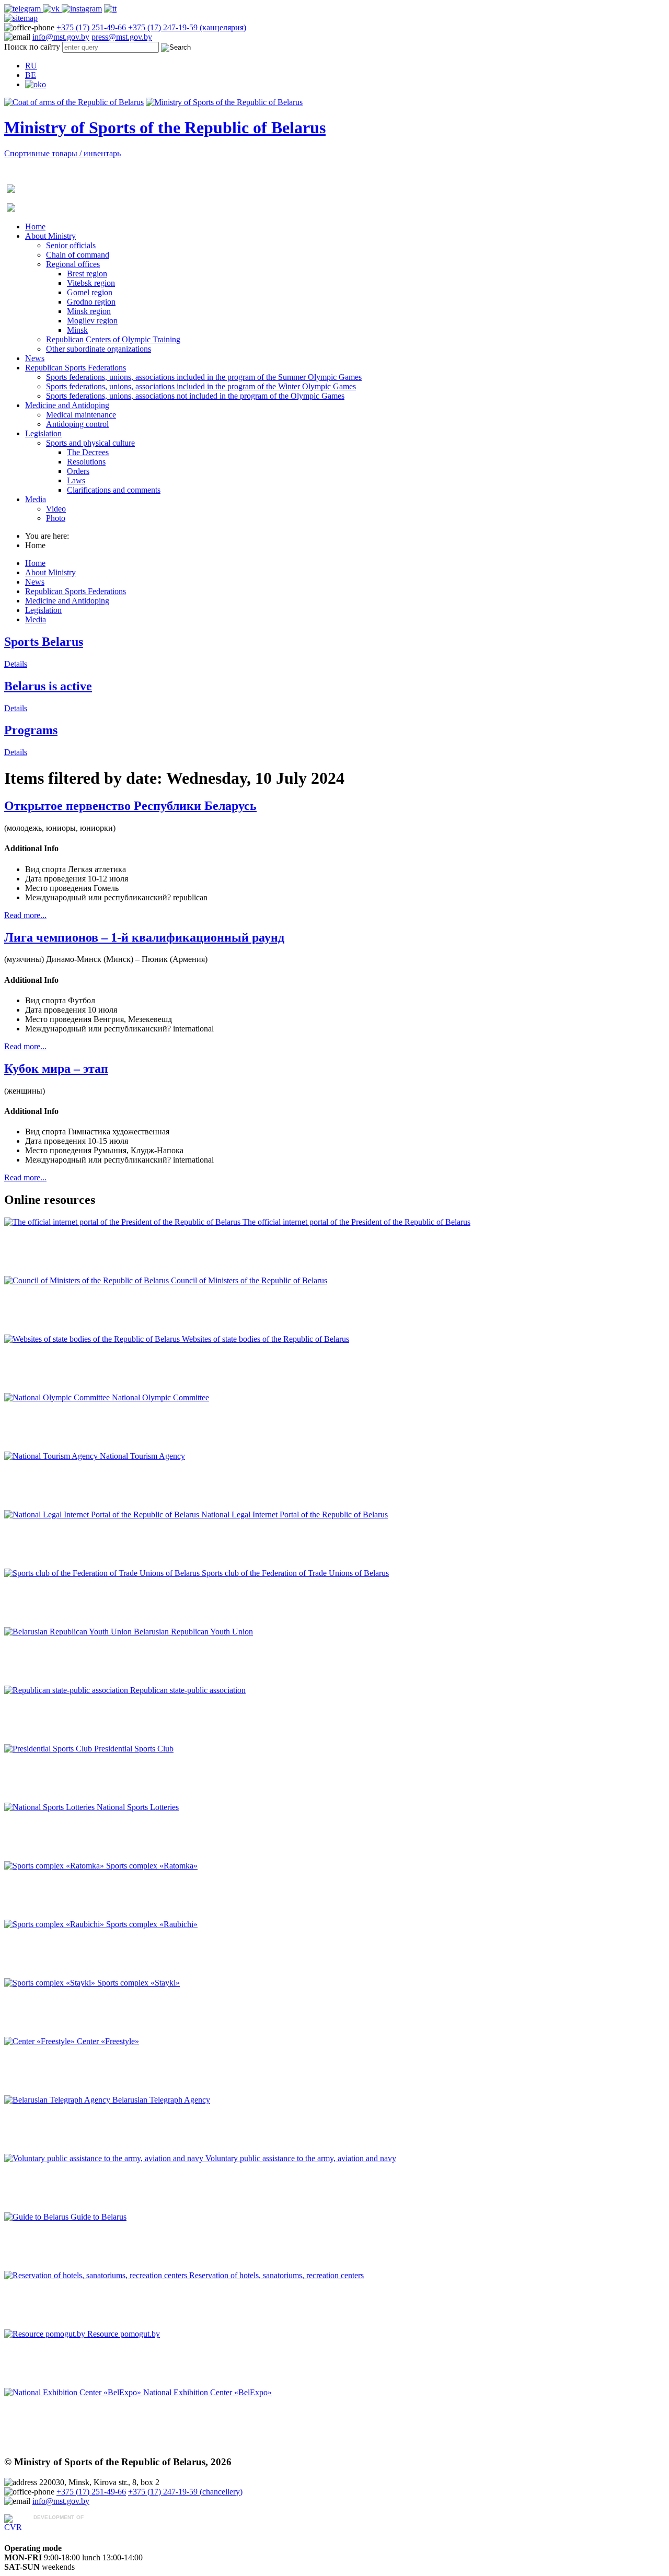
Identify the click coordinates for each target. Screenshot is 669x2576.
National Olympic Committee (160, 1397)
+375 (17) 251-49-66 (92, 27)
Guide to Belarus (99, 2217)
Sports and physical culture (90, 443)
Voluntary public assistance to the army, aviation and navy (301, 2158)
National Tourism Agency (142, 1456)
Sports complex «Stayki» (139, 1983)
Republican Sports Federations (76, 368)
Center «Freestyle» (108, 2041)
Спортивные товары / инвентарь (62, 153)
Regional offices (73, 264)
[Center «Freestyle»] (41, 2041)
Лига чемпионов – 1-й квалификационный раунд (144, 937)
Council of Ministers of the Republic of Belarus (249, 1280)
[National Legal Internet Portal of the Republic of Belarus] (103, 1515)
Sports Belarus (44, 642)
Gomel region (90, 292)
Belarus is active (48, 686)
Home (35, 227)
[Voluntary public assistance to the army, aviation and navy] (105, 2158)
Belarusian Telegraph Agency (161, 2100)
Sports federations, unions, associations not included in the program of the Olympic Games (195, 396)
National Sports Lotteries (138, 1807)
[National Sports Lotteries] (50, 1807)
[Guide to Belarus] (37, 2217)
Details (16, 664)
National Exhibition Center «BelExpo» (207, 2392)
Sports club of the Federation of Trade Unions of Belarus (295, 1573)
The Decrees (88, 452)
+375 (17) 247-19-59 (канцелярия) (187, 27)
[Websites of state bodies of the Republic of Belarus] (93, 1339)
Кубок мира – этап (56, 1069)
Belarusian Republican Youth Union (193, 1632)
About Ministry (50, 236)
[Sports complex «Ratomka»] (55, 1866)
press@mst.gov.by (122, 37)
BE (31, 75)
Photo (56, 518)
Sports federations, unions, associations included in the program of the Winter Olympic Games (201, 386)
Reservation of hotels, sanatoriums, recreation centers (276, 2275)
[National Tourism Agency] (52, 1456)
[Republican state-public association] (67, 1690)
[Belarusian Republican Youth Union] (69, 1632)
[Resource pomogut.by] (46, 2334)
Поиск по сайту (32, 47)
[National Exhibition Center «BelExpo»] (74, 2392)
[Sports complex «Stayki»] (51, 1983)
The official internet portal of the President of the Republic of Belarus (356, 1222)
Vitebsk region (91, 283)
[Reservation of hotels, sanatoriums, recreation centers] (97, 2275)
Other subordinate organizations (99, 349)
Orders (78, 471)
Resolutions (86, 462)
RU (31, 66)
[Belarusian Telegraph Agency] (58, 2100)
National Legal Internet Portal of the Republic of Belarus (295, 1515)
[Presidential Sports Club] (49, 1749)
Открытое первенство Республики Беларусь (130, 806)
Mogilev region (92, 321)
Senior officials (71, 245)
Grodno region (91, 302)
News (35, 358)
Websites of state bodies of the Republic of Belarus (266, 1339)
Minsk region (89, 311)
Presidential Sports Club (134, 1749)
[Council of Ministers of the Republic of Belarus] (88, 1280)
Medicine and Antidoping (67, 405)
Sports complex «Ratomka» (152, 1866)
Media (36, 499)
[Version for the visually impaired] (36, 84)
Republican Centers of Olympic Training (113, 339)
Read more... (25, 915)
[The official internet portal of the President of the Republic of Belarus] (123, 1222)
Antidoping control (77, 424)
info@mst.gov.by (61, 37)
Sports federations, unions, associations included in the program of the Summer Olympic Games (204, 377)
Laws (76, 480)
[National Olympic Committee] (58, 1397)
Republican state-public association (188, 1690)
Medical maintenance (81, 415)
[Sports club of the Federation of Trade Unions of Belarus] (103, 1573)
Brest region (87, 274)
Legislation (43, 433)
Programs (31, 730)
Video (56, 509)
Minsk (77, 330)
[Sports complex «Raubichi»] (55, 1924)
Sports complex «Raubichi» (152, 1924)
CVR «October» (61, 2527)
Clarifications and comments (114, 490)
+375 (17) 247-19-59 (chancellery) (185, 2492)
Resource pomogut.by (124, 2334)
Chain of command (78, 255)
